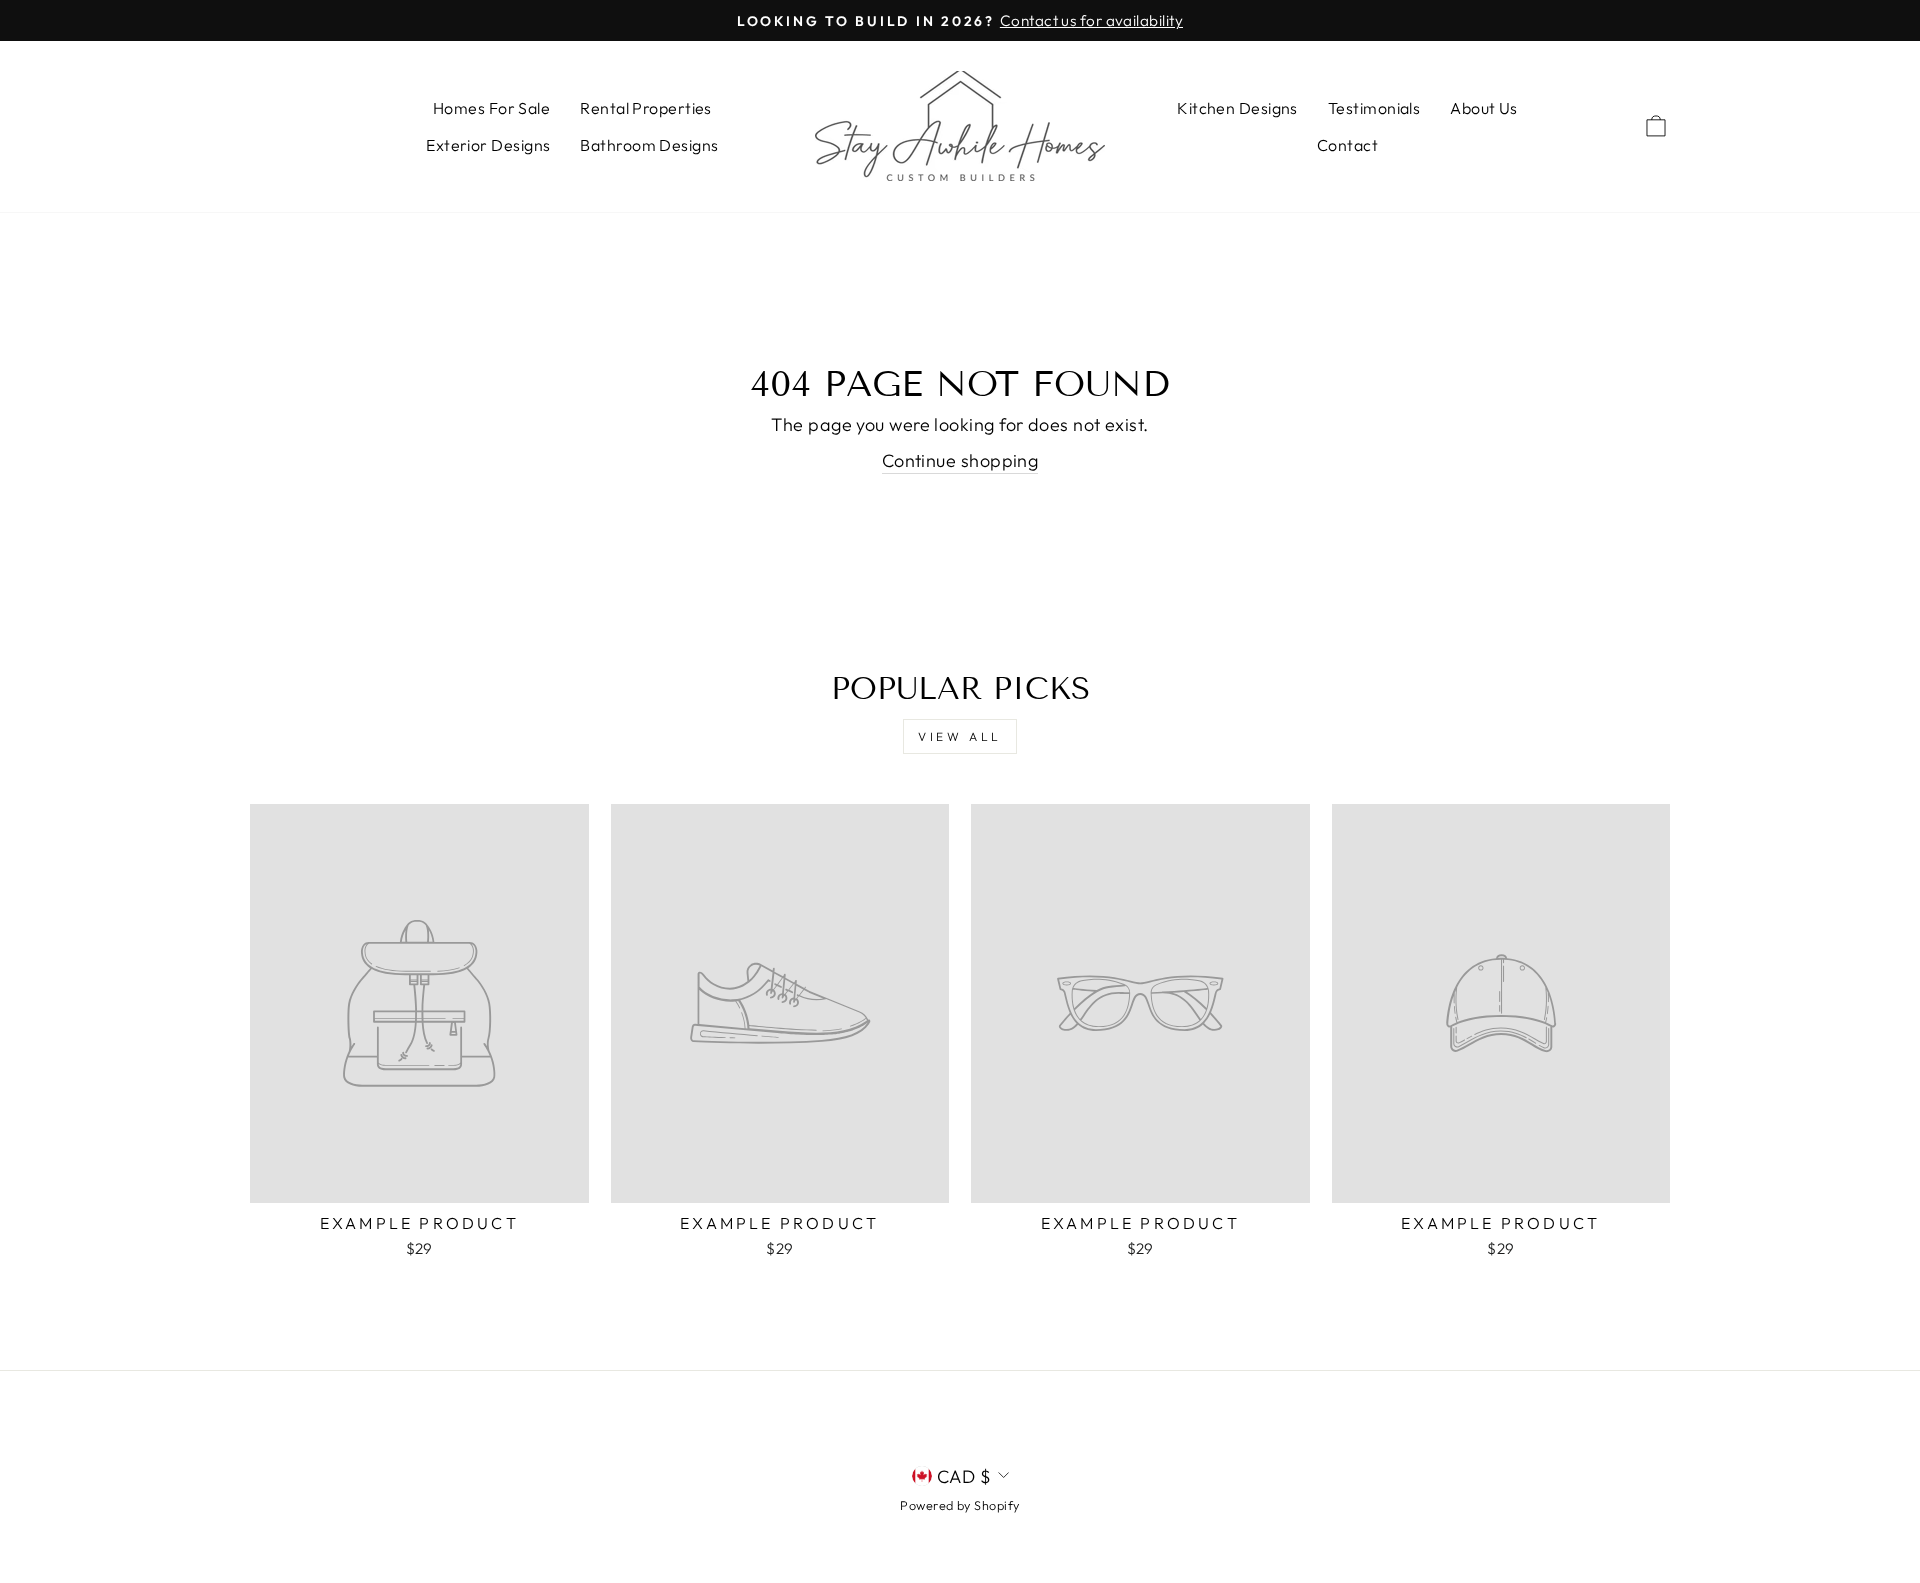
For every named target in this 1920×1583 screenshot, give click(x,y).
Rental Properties (646, 108)
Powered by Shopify (959, 1505)
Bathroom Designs (649, 145)
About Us (1484, 108)
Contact (1347, 145)
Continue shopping (960, 460)
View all (960, 736)
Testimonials (1374, 108)
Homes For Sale (491, 108)
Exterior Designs (488, 145)
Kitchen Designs (1237, 108)
